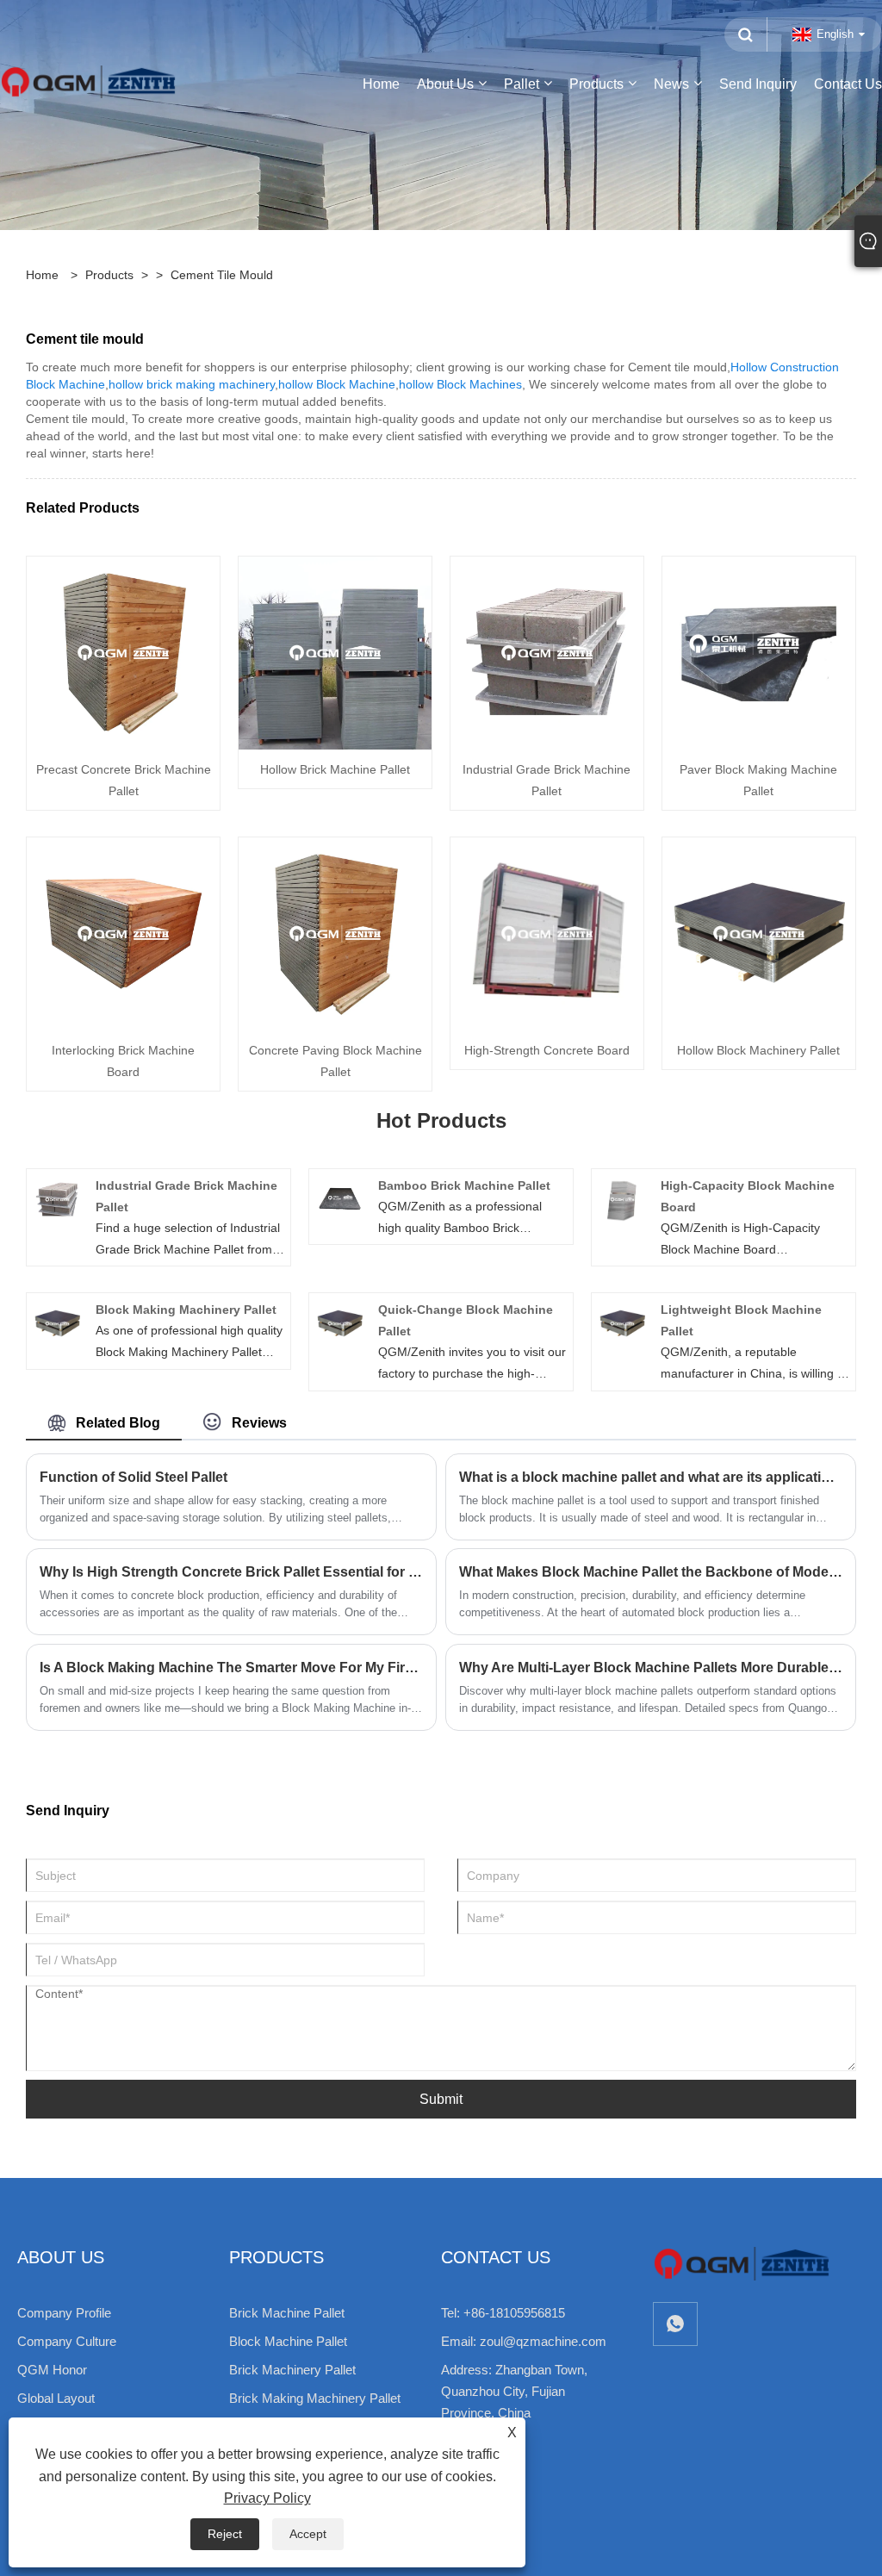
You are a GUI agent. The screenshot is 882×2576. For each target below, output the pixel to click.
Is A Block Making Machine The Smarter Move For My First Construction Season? (231, 1668)
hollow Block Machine (337, 384)
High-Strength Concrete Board (547, 1050)
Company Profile (64, 2313)
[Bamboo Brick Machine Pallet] (340, 1198)
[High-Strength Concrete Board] (547, 933)
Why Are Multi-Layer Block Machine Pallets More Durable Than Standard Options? (651, 1668)
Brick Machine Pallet (287, 2313)
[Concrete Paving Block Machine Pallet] (335, 933)
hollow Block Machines (460, 384)
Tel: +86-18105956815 (503, 2313)
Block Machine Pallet (288, 2341)
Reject (225, 2534)
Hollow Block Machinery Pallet (758, 1050)
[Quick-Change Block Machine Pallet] (340, 1322)
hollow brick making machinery (192, 384)
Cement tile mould (222, 275)
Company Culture (67, 2341)
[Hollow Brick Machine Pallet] (335, 652)
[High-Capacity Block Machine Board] (622, 1198)
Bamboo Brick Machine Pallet (464, 1185)
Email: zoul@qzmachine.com (524, 2341)
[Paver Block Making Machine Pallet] (759, 652)
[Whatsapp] (675, 2324)
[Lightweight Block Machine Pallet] (622, 1322)
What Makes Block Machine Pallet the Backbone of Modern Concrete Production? (651, 1572)
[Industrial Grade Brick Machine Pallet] (547, 652)
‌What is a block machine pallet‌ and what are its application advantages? (651, 1477)
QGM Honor (52, 2370)
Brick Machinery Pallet (292, 2370)
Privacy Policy (267, 2498)
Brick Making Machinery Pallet (315, 2398)
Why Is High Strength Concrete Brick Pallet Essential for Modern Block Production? (231, 1572)
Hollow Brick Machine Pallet (335, 769)
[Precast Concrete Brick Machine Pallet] (123, 652)
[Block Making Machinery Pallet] (57, 1322)
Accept (308, 2534)
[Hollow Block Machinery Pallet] (759, 933)
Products (109, 275)
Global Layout (56, 2398)
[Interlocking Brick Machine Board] (123, 933)
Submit (441, 2099)
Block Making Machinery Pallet (186, 1310)
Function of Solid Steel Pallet (134, 1477)
